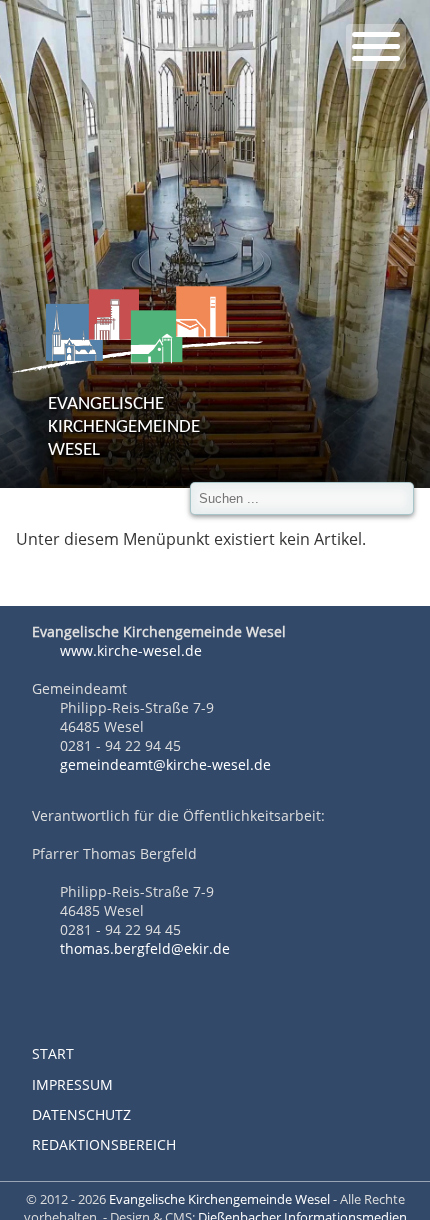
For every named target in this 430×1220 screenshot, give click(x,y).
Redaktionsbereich (104, 1144)
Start (53, 1053)
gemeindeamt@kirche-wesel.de (165, 764)
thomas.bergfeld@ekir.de (145, 948)
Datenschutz (81, 1114)
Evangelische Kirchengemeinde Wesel (219, 1199)
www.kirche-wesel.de (129, 650)
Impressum (72, 1084)
